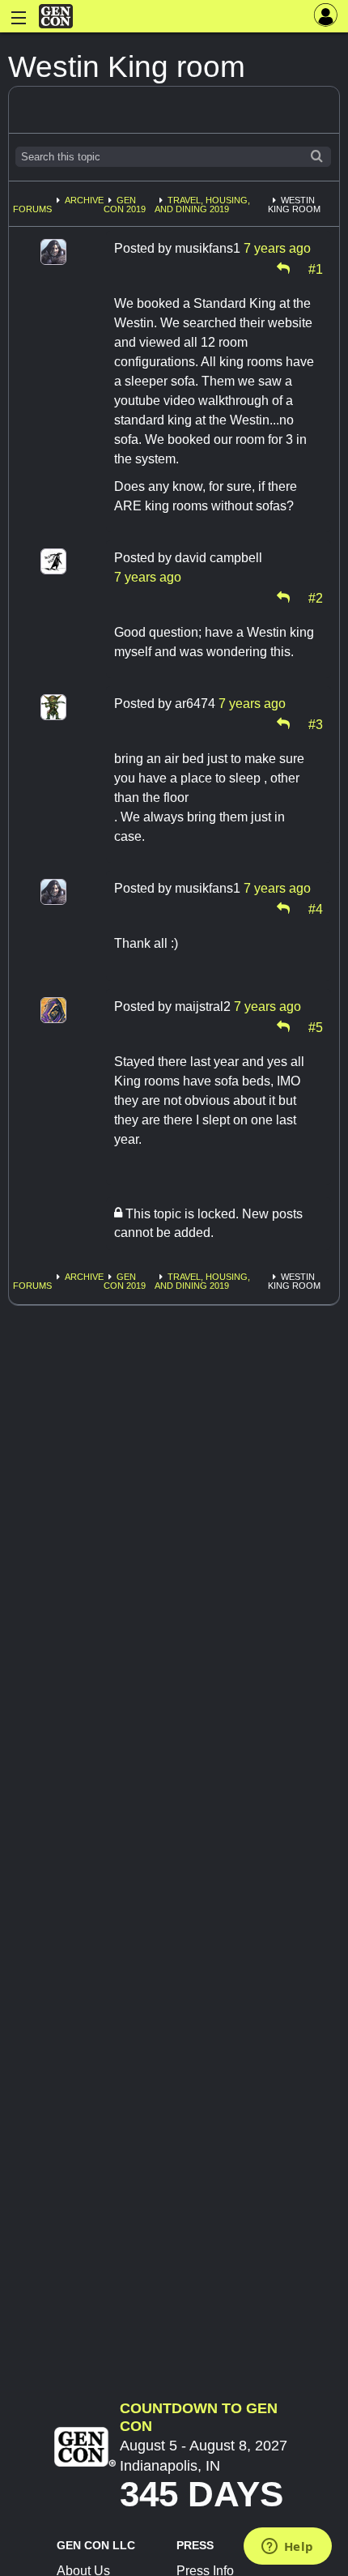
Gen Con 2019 (125, 205)
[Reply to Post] (283, 268)
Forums (32, 209)
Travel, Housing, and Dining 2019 (202, 205)
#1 (316, 268)
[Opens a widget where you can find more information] (287, 2548)
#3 (316, 723)
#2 (316, 597)
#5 (316, 1026)
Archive (84, 200)
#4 (316, 908)
